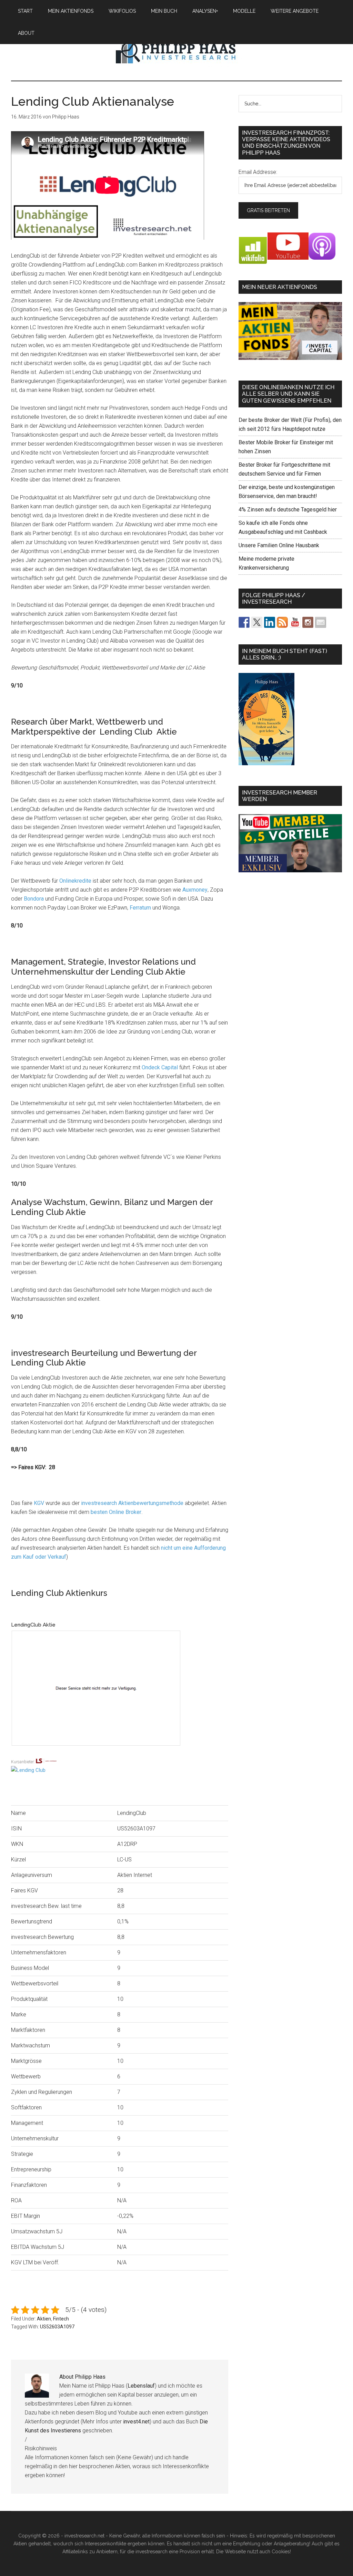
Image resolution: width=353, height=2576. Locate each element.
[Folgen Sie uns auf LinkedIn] (270, 622)
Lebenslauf (141, 2386)
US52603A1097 (57, 2327)
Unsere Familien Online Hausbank (279, 545)
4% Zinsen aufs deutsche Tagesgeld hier (288, 510)
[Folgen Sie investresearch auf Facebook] (244, 622)
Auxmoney (195, 890)
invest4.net (136, 2422)
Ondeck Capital (160, 1067)
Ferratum (140, 908)
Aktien (44, 2319)
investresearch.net (176, 51)
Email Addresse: (258, 172)
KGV (39, 1503)
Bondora (34, 899)
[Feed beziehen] (282, 622)
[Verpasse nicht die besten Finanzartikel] (321, 622)
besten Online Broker (116, 1512)
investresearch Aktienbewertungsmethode (132, 1503)
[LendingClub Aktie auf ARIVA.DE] (120, 1753)
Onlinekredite (75, 881)
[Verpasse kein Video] (295, 622)
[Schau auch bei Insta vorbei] (308, 622)
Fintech (61, 2319)
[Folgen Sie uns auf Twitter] (257, 622)
